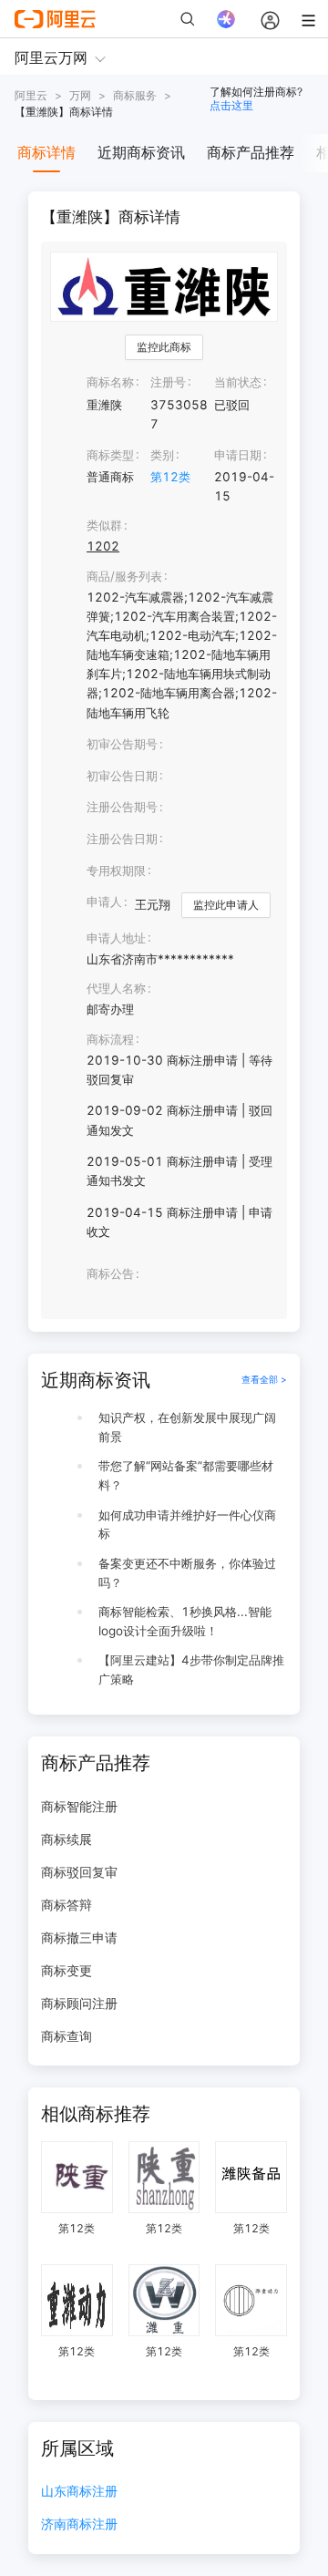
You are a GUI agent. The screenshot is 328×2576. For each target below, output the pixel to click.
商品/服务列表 (124, 576)
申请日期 (238, 455)
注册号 (168, 382)
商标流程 (110, 1039)
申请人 (104, 902)
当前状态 (238, 382)
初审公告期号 (122, 744)
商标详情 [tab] (46, 152)
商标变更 (67, 1970)
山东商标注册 (79, 2492)
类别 (162, 455)
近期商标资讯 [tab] (141, 152)
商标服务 (135, 95)
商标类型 (110, 455)
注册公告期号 (122, 807)
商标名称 (110, 382)
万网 (80, 95)
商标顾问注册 (79, 2003)
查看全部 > (264, 1380)
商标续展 (67, 1839)
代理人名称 (116, 988)
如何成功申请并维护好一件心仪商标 (187, 1525)
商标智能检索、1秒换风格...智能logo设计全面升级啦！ (185, 1621)
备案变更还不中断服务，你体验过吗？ (187, 1573)
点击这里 (231, 105)
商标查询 (67, 2036)
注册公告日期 (122, 839)
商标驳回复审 (79, 1872)
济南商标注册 (79, 2524)
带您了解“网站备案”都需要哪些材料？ (186, 1475)
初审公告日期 (122, 776)
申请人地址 (116, 938)
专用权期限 (116, 871)
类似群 (104, 525)
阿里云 (31, 95)
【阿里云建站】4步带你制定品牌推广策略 (191, 1669)
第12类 (170, 477)
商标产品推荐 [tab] (251, 152)
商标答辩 (67, 1905)
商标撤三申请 (79, 1937)
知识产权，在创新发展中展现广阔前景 (187, 1427)
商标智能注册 (79, 1806)
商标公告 (110, 1273)
